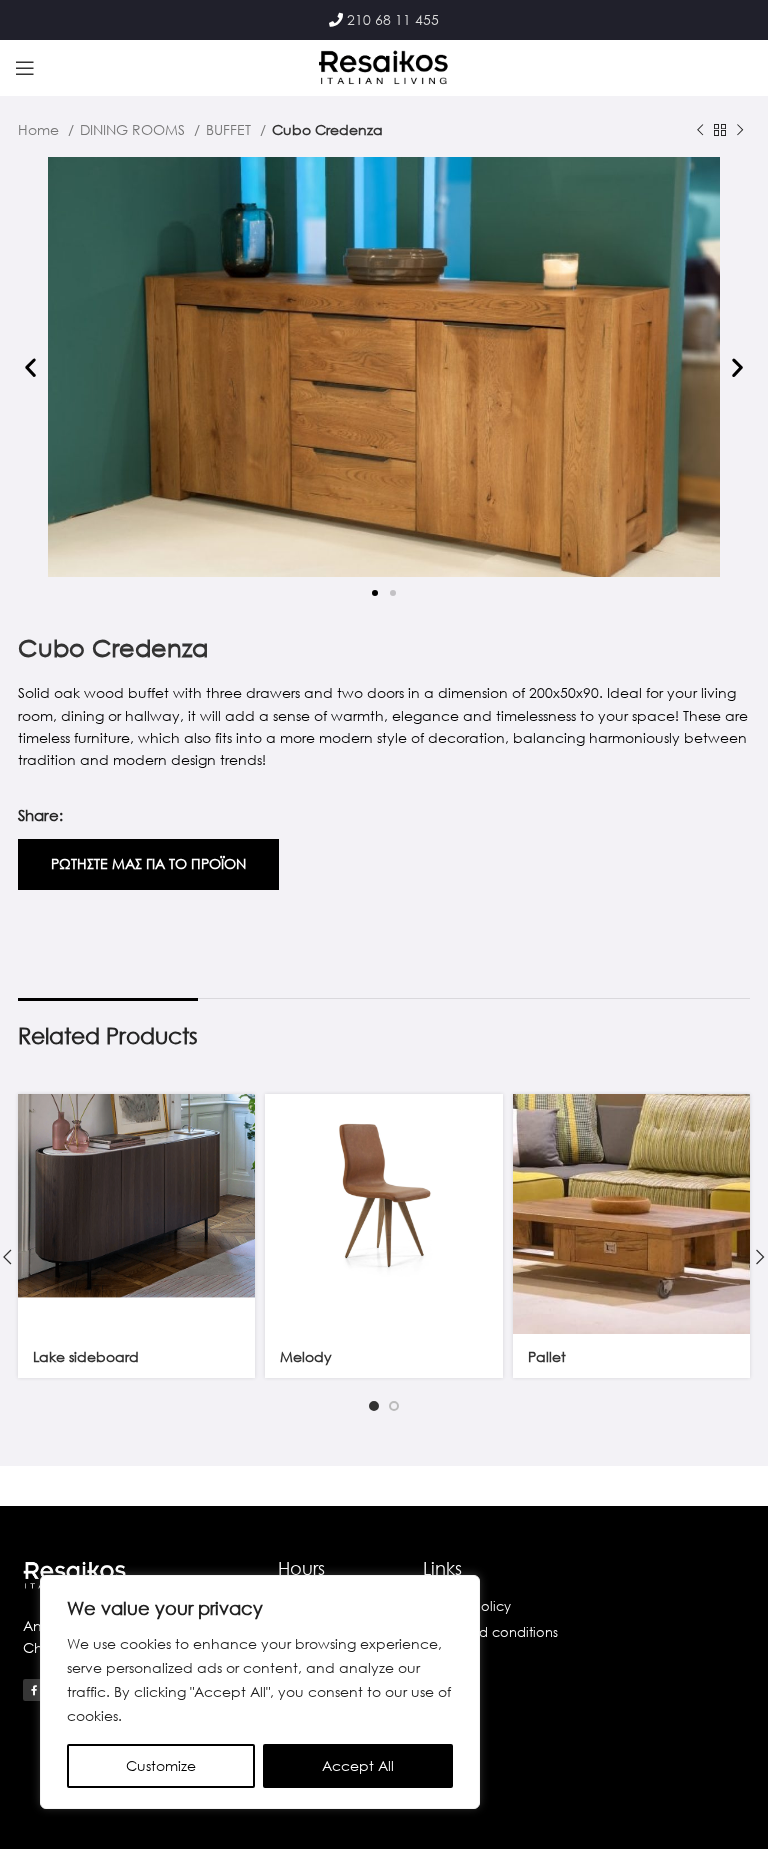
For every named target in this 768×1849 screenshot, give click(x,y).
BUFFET (230, 129)
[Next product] (740, 131)
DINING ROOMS (134, 129)
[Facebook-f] (34, 1690)
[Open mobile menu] (25, 68)
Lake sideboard (86, 1356)
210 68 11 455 (393, 19)
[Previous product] (700, 131)
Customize (161, 1765)
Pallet (547, 1356)
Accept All (358, 1765)
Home (40, 129)
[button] (30, 367)
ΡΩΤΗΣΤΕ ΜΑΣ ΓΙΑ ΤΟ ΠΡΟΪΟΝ (148, 863)
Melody (306, 1356)
